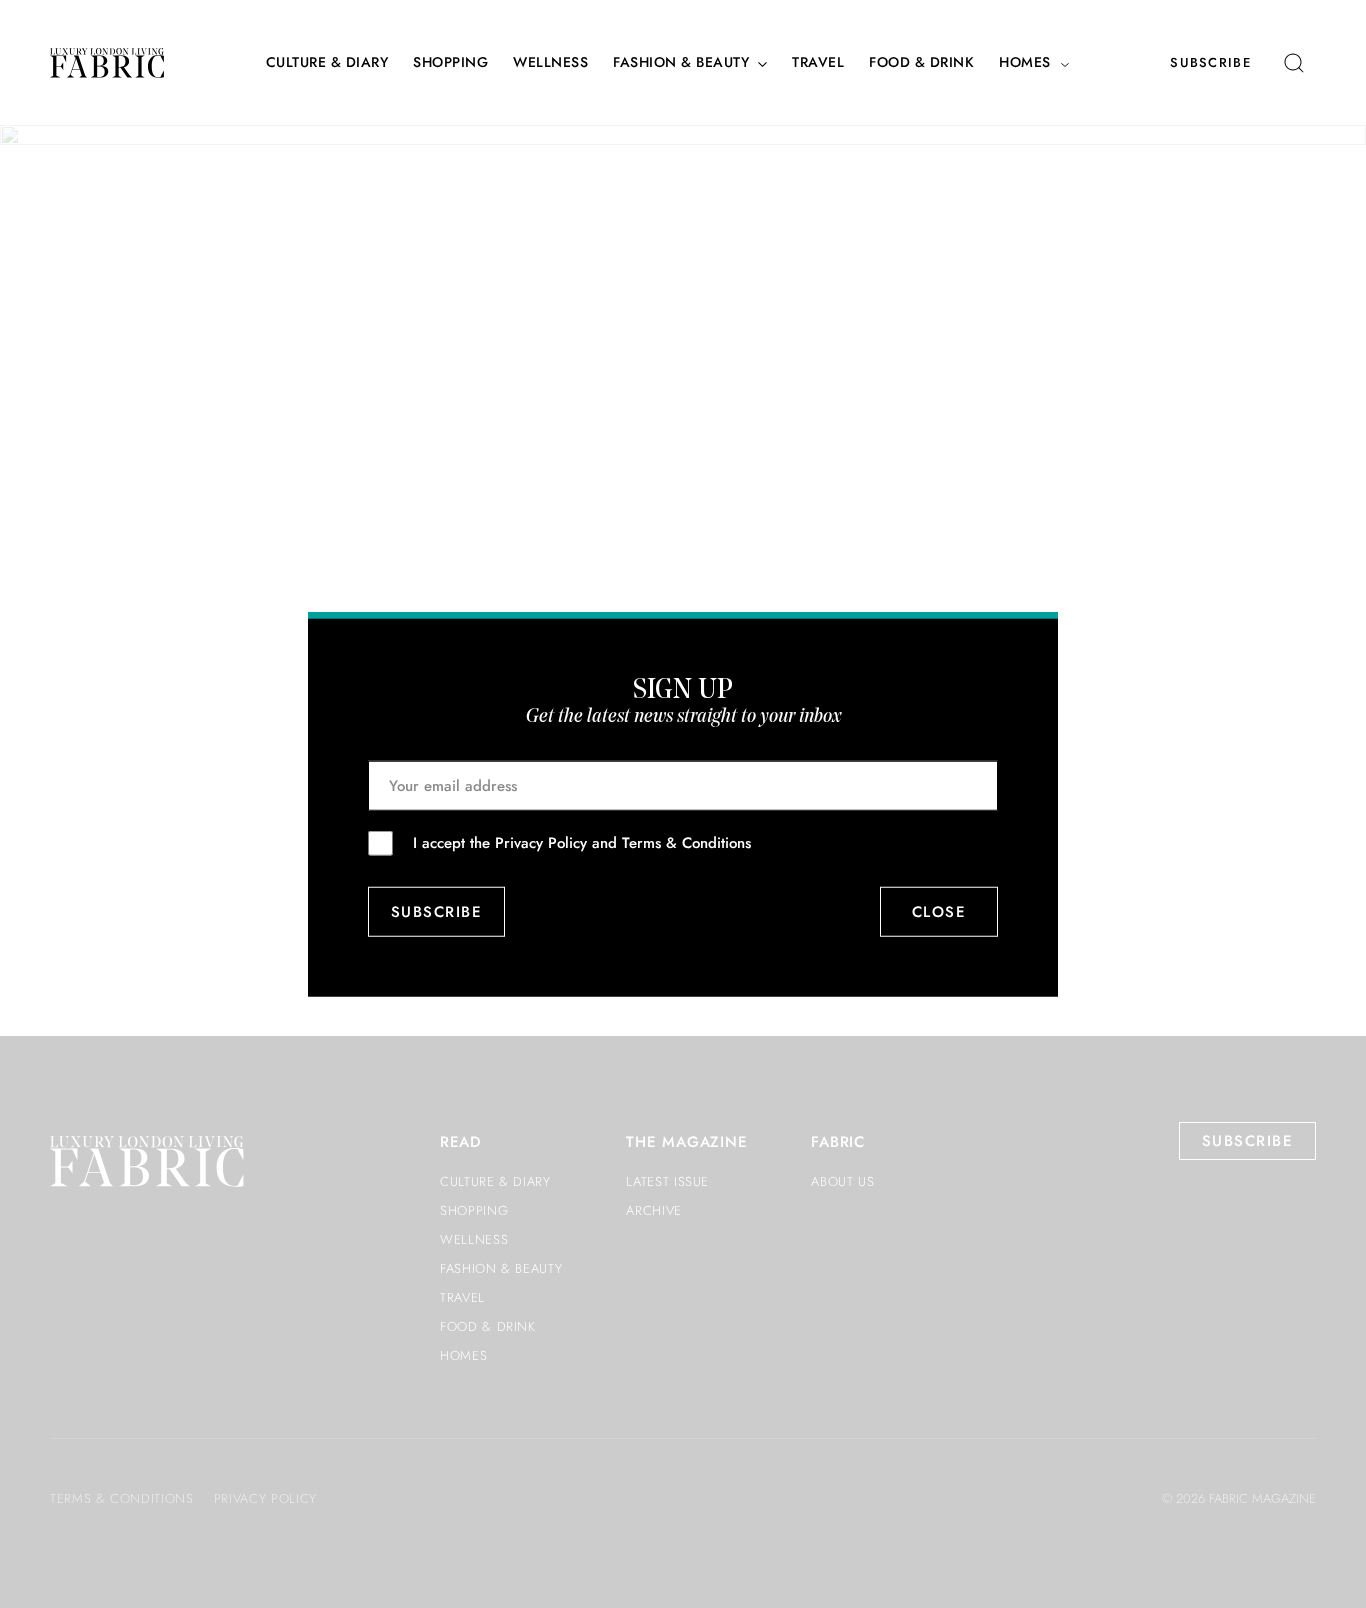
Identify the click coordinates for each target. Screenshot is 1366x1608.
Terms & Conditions (686, 842)
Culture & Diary (327, 62)
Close (939, 912)
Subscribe (1210, 62)
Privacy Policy (541, 842)
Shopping (450, 62)
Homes (1025, 62)
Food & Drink (921, 62)
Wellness (550, 62)
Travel (818, 62)
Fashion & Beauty (681, 62)
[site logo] (107, 63)
